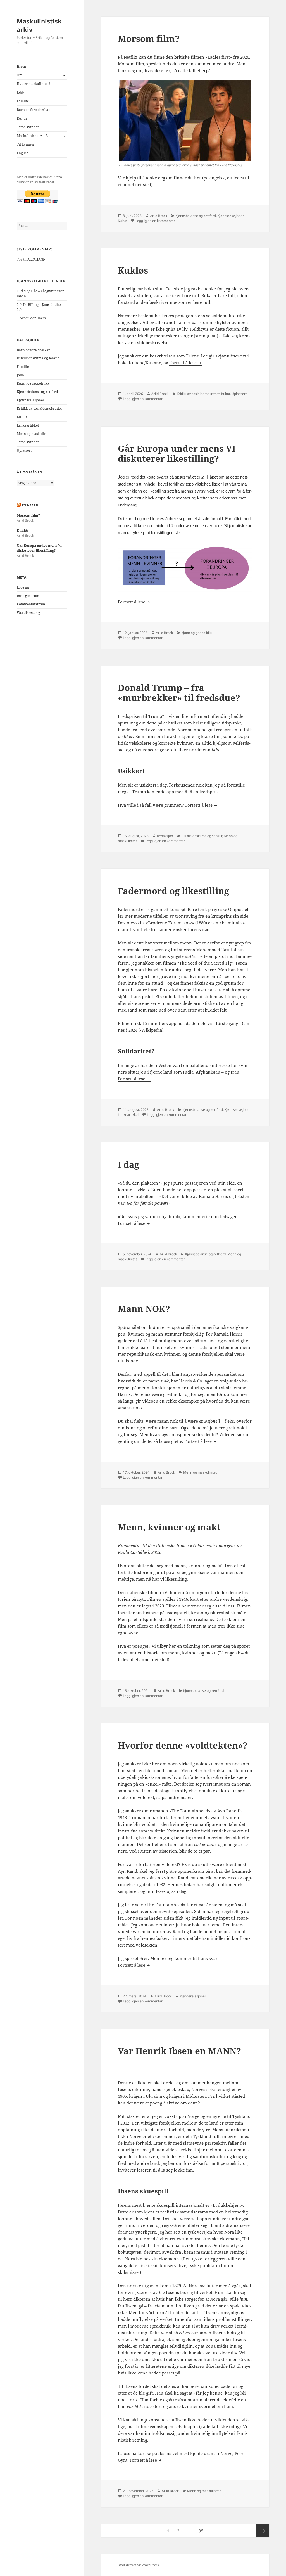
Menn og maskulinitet (34, 434)
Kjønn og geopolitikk (33, 383)
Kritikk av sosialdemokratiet (39, 409)
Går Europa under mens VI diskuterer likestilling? (39, 548)
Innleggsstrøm (28, 596)
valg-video (231, 1381)
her (198, 178)
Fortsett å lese (186, 363)
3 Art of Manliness (31, 318)
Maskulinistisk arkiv (39, 25)
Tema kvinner (28, 127)
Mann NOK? (144, 1309)
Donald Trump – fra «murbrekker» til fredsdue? (179, 693)
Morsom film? (28, 515)
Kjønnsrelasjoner (31, 400)
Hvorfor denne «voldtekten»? (183, 1745)
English (23, 153)
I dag (128, 1164)
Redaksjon (165, 836)
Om (20, 75)
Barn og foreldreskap (34, 110)
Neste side (263, 2531)
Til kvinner (26, 144)
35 (202, 2531)
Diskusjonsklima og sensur (38, 358)
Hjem (21, 66)
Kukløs (23, 530)
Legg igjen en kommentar (155, 221)
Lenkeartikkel (28, 425)
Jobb (20, 92)
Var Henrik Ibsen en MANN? (179, 2051)
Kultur (22, 118)
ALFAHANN (36, 259)
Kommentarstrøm (31, 604)
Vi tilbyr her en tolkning (176, 1646)
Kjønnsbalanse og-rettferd (37, 392)
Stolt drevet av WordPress (138, 2565)
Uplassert (24, 450)
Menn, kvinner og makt (169, 1527)
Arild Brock (159, 216)
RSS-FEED (30, 505)
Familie (23, 101)
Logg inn (24, 587)
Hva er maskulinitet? (34, 84)
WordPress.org (28, 613)
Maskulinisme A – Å (32, 136)
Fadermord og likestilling (173, 891)
